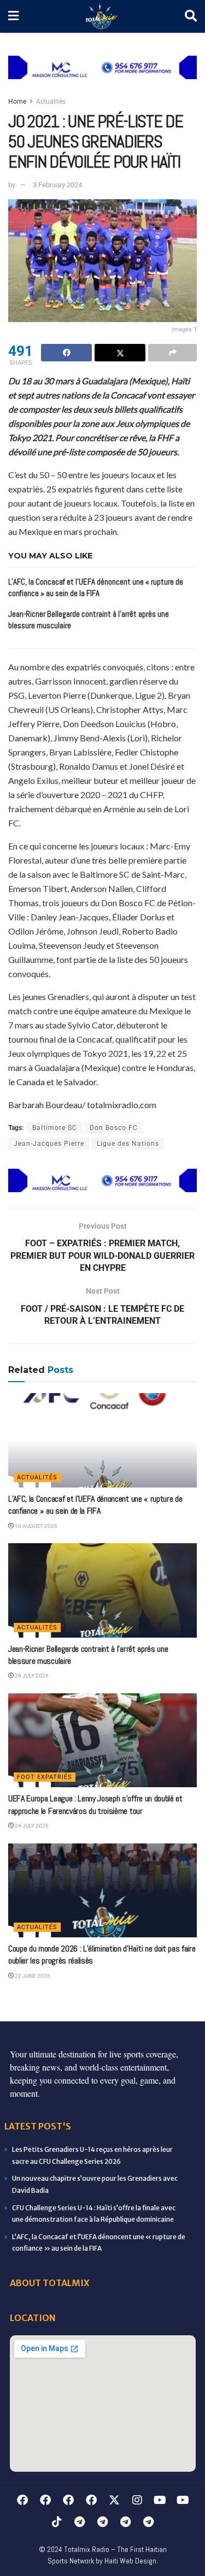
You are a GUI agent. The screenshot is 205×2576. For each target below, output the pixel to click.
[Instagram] (137, 2500)
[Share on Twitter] (120, 353)
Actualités (51, 102)
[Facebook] (22, 2500)
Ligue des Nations (128, 1144)
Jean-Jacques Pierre (49, 1144)
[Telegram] (80, 2522)
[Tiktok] (57, 2522)
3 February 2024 (57, 185)
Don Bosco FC (114, 1128)
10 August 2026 (36, 1526)
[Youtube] (160, 2500)
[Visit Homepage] (102, 17)
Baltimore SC (55, 1128)
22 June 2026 (32, 1976)
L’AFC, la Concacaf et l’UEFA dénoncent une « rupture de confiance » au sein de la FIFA (95, 1505)
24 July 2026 (31, 1826)
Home (17, 102)
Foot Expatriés (45, 1777)
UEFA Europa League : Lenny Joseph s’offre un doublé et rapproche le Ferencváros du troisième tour (95, 1804)
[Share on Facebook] (66, 353)
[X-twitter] (114, 2500)
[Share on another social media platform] (172, 353)
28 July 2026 (31, 1676)
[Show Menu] (13, 16)
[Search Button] (191, 16)
